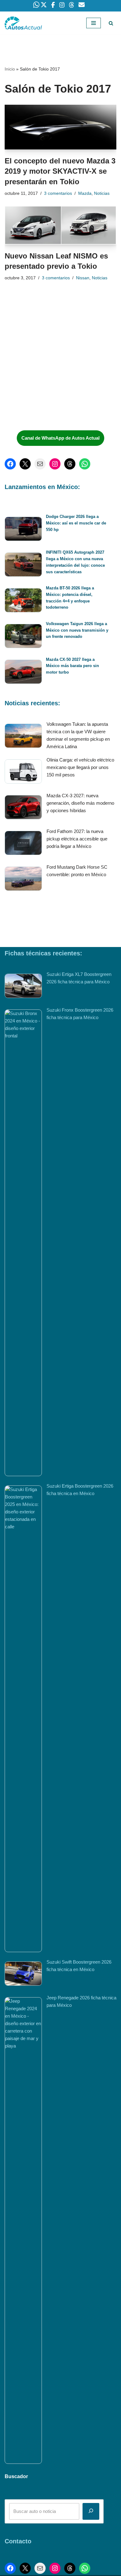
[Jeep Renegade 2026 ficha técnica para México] (23, 2231)
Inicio (10, 69)
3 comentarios (58, 193)
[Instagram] (55, 464)
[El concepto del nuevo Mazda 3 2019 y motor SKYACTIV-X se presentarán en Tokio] (60, 127)
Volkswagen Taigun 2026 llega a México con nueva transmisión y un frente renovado (77, 630)
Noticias (102, 193)
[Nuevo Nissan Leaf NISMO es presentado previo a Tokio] (60, 225)
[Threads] (70, 464)
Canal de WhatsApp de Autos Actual (60, 438)
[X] (25, 464)
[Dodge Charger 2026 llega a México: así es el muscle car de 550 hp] (23, 530)
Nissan (83, 278)
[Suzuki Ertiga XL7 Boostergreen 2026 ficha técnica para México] (23, 987)
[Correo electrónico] (40, 464)
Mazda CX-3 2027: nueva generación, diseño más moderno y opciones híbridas (80, 803)
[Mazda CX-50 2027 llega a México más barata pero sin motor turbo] (23, 673)
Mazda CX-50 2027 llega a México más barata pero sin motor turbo (72, 666)
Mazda (85, 193)
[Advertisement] (51, 379)
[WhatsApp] (85, 464)
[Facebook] (10, 464)
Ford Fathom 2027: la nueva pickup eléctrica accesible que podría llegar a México (77, 839)
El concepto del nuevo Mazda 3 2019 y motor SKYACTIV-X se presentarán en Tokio (60, 171)
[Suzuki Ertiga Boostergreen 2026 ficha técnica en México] (23, 1719)
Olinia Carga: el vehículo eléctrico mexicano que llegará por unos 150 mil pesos (80, 767)
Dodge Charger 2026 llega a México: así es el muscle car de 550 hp (76, 523)
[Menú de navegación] (94, 23)
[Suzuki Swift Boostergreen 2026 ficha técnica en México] (23, 1975)
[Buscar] (111, 23)
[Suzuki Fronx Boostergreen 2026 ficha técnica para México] (23, 1243)
